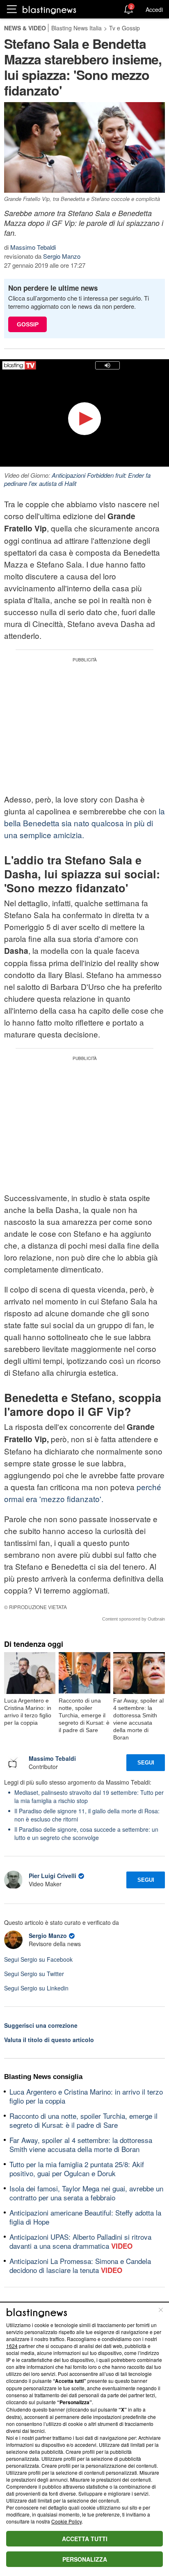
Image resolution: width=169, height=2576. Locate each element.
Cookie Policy (66, 2521)
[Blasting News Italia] (49, 10)
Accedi (154, 9)
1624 (12, 2346)
